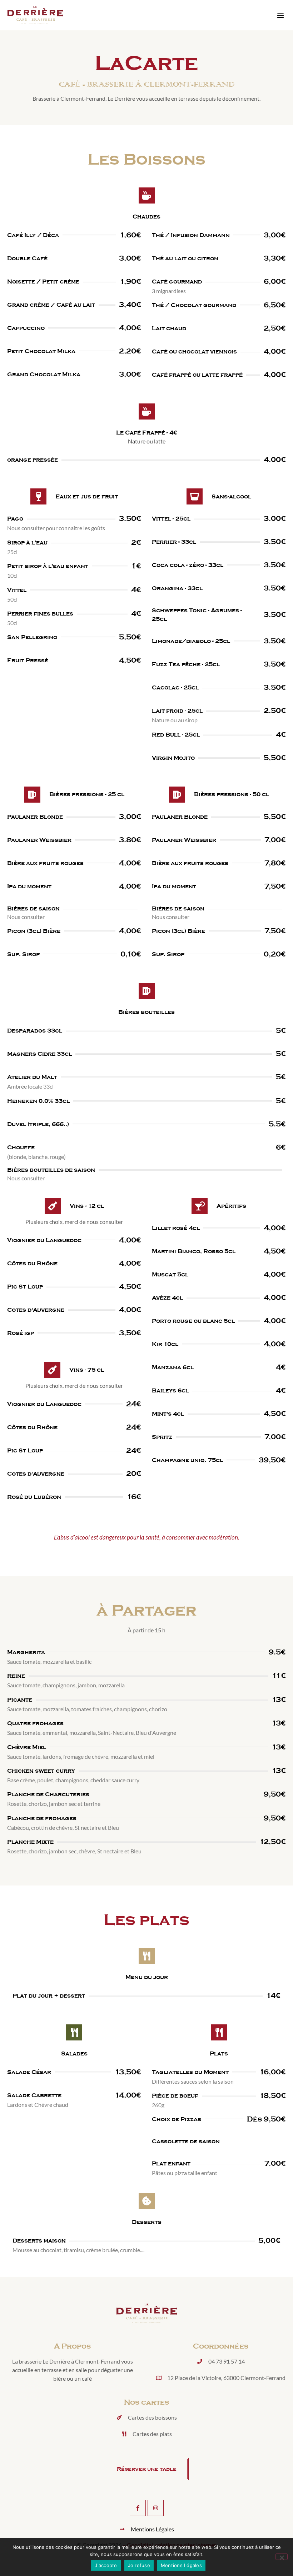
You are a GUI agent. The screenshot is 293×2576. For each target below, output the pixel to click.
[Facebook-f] (138, 2508)
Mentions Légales (181, 2565)
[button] (280, 15)
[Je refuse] (282, 2557)
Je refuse (139, 2565)
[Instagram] (156, 2508)
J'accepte (106, 2565)
